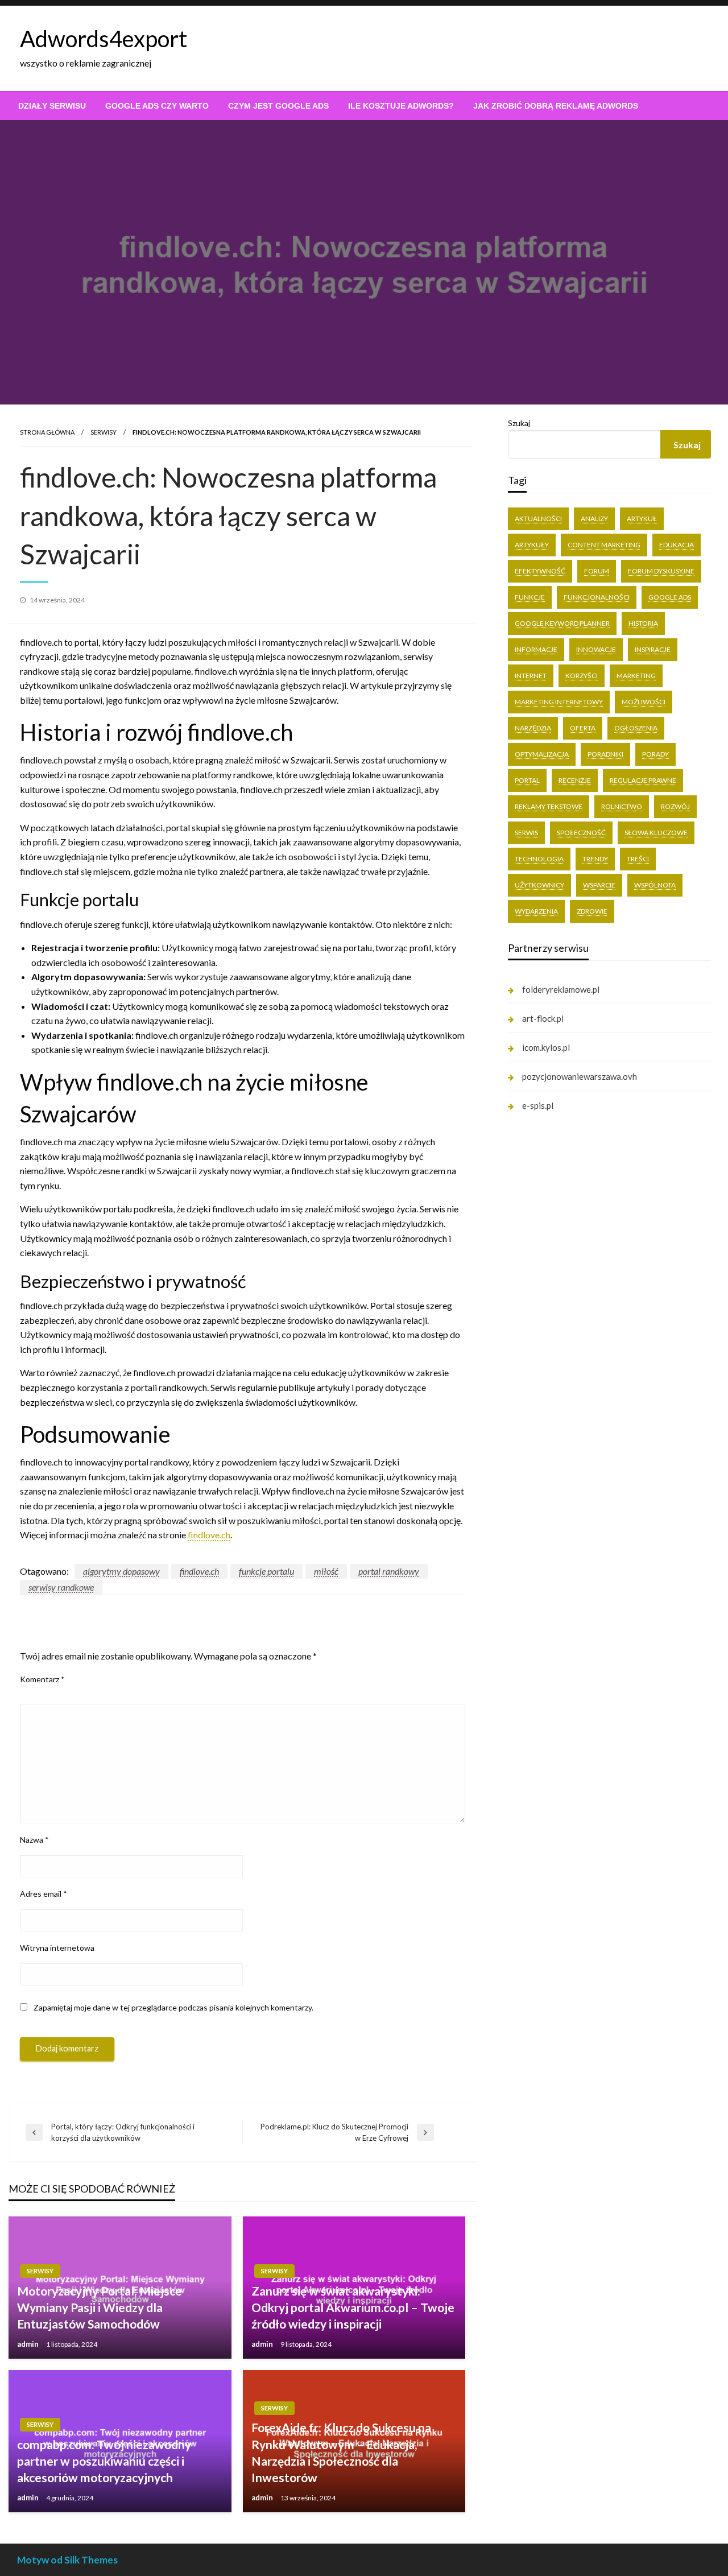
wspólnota (655, 885)
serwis (526, 833)
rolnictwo (622, 806)
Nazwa (34, 1840)
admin (29, 2344)
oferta (583, 728)
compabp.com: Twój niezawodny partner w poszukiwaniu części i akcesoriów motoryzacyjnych (104, 2461)
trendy (595, 859)
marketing (636, 676)
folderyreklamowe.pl (561, 989)
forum (597, 571)
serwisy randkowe (61, 1587)
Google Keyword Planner (562, 623)
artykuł (642, 519)
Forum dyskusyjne (661, 571)
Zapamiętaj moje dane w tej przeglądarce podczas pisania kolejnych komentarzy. (173, 2007)
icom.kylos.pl (546, 1047)
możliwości (644, 702)
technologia (539, 859)
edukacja (677, 545)
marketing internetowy (559, 702)
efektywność (540, 571)
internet (531, 676)
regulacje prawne (643, 780)
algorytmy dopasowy (121, 1571)
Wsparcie (599, 885)
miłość (326, 1571)
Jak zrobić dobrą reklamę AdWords (556, 106)
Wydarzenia (536, 911)
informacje (536, 649)
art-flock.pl (543, 1018)
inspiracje (653, 649)
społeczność (581, 833)
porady (655, 754)
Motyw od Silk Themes (67, 2560)
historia (643, 623)
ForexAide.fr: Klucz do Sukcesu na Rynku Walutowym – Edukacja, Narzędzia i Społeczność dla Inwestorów (341, 2452)
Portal (527, 780)
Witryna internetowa (57, 1948)
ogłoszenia (636, 728)
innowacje (596, 649)
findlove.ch (209, 1535)
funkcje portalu (266, 1571)
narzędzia (533, 728)
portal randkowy (389, 1571)
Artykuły (532, 545)
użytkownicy (539, 885)
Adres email (44, 1894)
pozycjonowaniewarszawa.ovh (580, 1076)
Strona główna (47, 432)
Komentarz (42, 1679)
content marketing (604, 545)
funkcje (530, 597)
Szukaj (519, 423)
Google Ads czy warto (157, 106)
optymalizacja (542, 754)
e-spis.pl (538, 1105)
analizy (594, 519)
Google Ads (670, 597)
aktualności (538, 519)
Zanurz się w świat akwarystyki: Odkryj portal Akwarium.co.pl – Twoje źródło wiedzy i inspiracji (353, 2307)
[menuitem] (52, 106)
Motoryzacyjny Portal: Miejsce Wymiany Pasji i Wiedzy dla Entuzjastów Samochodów (100, 2307)
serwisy (104, 432)
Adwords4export (104, 39)
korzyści (582, 676)
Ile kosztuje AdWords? (401, 106)
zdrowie (592, 911)
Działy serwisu (52, 106)
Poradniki (605, 754)
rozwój (675, 806)
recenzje (575, 780)
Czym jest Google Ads (278, 106)
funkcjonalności (597, 597)
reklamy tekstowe (549, 806)
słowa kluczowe (656, 833)
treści (638, 859)
